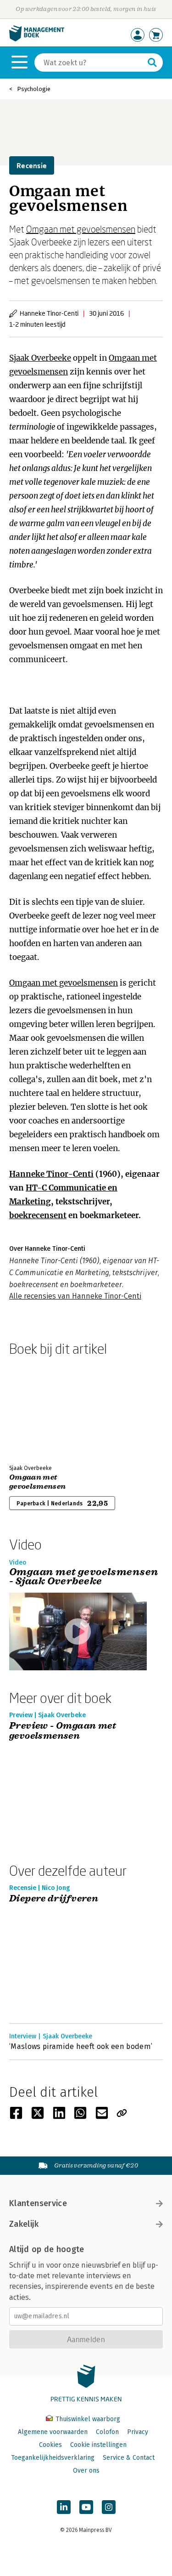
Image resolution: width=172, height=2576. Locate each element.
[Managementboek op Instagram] (109, 2507)
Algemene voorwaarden (53, 2432)
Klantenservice (38, 2203)
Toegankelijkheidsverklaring (53, 2458)
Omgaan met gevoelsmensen (81, 229)
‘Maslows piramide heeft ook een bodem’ (81, 2046)
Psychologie (34, 89)
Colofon (107, 2432)
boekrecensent (38, 1215)
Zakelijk (24, 2224)
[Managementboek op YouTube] (86, 2507)
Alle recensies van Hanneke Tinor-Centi (75, 1296)
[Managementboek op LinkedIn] (64, 2507)
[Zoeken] (152, 62)
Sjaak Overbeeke (40, 358)
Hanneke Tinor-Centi (51, 1174)
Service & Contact (129, 2458)
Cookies (50, 2445)
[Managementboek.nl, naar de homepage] (37, 39)
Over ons (86, 2471)
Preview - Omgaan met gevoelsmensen (63, 1731)
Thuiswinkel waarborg (87, 2419)
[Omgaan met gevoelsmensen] (41, 1408)
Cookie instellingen (98, 2445)
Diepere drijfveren (54, 1899)
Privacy (138, 2432)
